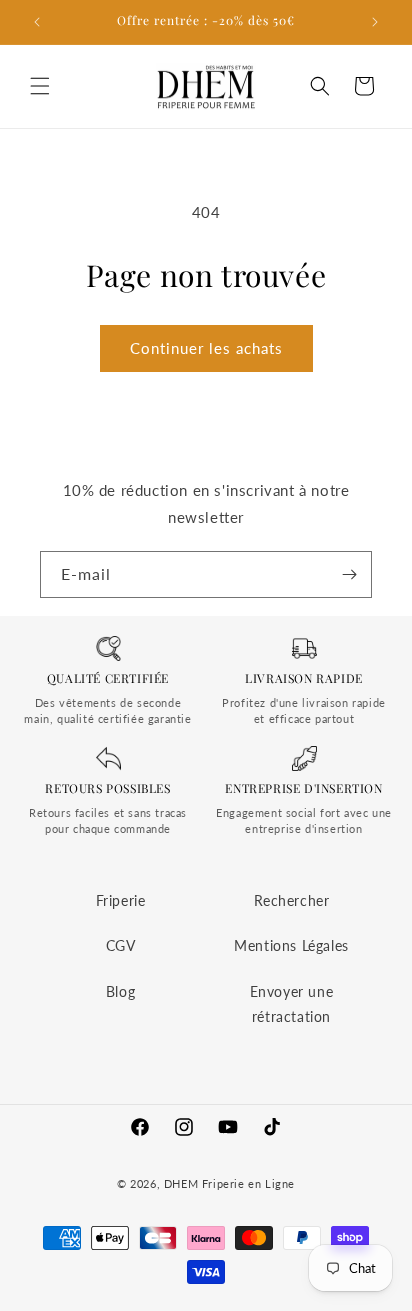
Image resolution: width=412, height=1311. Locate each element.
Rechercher (292, 900)
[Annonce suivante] (375, 22)
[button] (40, 86)
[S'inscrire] (349, 574)
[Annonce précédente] (37, 22)
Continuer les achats (206, 348)
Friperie (121, 900)
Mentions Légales (291, 945)
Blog (120, 991)
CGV (121, 945)
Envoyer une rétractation (292, 1004)
